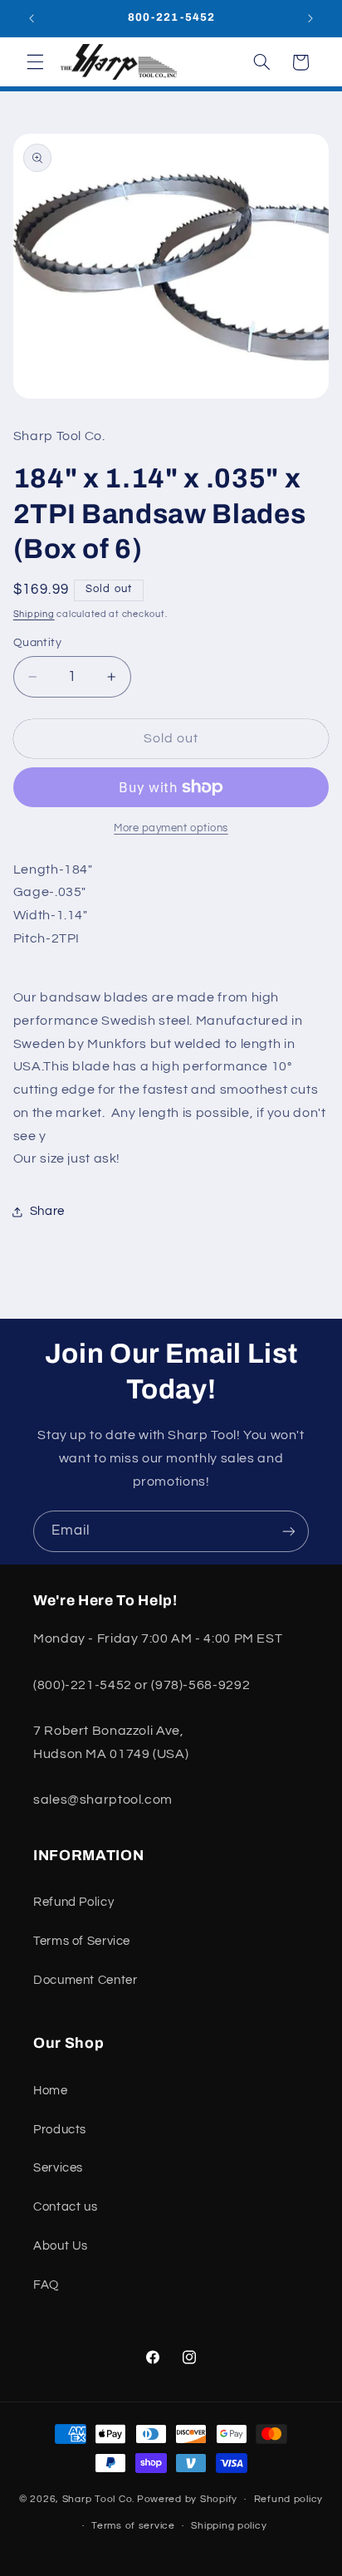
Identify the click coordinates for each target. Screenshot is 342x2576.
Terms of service (133, 2526)
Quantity (37, 643)
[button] (35, 62)
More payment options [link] (171, 828)
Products (60, 2130)
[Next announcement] (310, 18)
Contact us (65, 2207)
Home (51, 2091)
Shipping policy (229, 2526)
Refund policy (289, 2499)
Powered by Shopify (187, 2499)
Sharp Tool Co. (98, 2499)
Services (58, 2168)
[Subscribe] (289, 1531)
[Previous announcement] (32, 18)
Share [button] (47, 1211)
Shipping (34, 614)
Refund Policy (73, 1902)
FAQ (46, 2285)
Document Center (85, 1980)
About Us (61, 2246)
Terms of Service (82, 1941)
